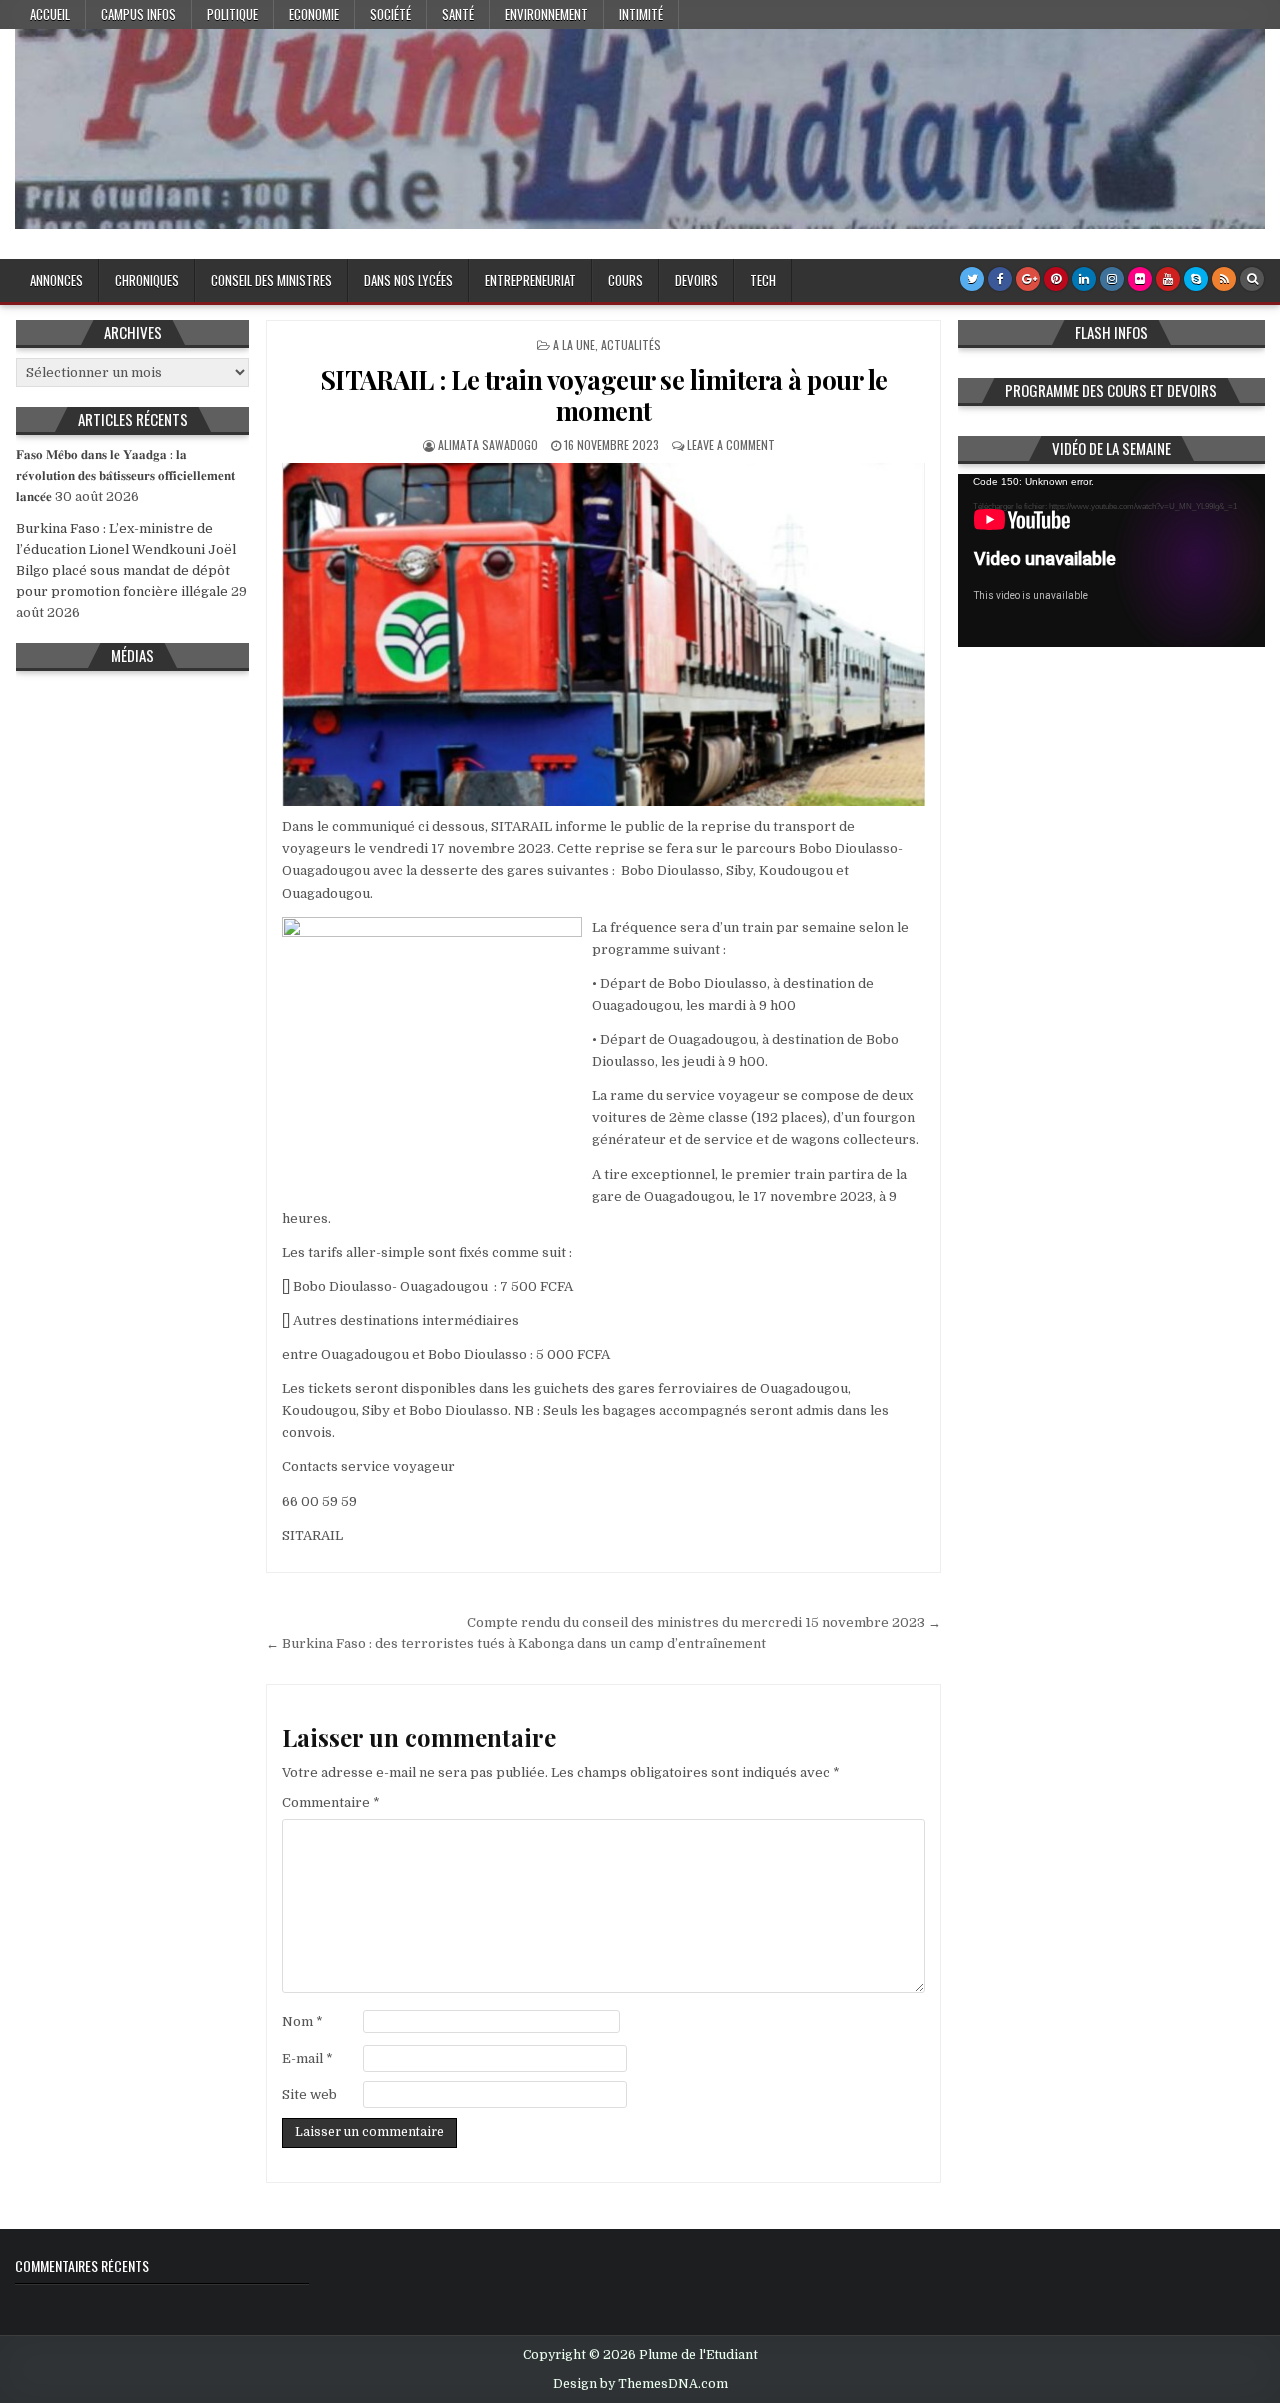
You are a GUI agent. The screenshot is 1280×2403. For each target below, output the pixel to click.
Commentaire (331, 1802)
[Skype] (1196, 279)
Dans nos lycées (408, 280)
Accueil (50, 14)
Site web (309, 2094)
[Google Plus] (1028, 279)
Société (390, 14)
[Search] (1252, 279)
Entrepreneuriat (530, 280)
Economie (314, 14)
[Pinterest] (1056, 279)
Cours (625, 280)
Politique (232, 14)
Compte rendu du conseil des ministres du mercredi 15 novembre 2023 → (704, 1622)
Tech (763, 280)
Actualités (631, 344)
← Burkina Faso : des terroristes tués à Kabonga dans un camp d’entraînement (516, 1643)
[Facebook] (1000, 279)
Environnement (546, 14)
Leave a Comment (731, 444)
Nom (302, 2021)
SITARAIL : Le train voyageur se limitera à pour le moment (604, 395)
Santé (458, 14)
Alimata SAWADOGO (488, 444)
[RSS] (1224, 279)
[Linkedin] (1084, 279)
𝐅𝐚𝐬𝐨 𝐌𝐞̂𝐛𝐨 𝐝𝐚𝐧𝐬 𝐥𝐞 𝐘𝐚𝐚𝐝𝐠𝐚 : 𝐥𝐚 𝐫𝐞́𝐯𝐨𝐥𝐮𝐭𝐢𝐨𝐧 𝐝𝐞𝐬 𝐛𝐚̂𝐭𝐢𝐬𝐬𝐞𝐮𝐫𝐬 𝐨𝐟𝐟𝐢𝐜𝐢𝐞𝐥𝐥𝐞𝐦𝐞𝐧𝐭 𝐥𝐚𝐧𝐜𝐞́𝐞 (125, 475)
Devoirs (696, 280)
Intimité (641, 14)
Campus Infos (138, 14)
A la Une (574, 344)
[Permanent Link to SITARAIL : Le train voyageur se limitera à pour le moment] (603, 634)
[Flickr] (1140, 279)
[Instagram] (1112, 279)
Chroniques (147, 280)
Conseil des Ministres (271, 280)
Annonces (56, 280)
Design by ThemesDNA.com (640, 2384)
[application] (1112, 560)
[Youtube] (1168, 279)
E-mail (307, 2058)
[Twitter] (972, 279)
